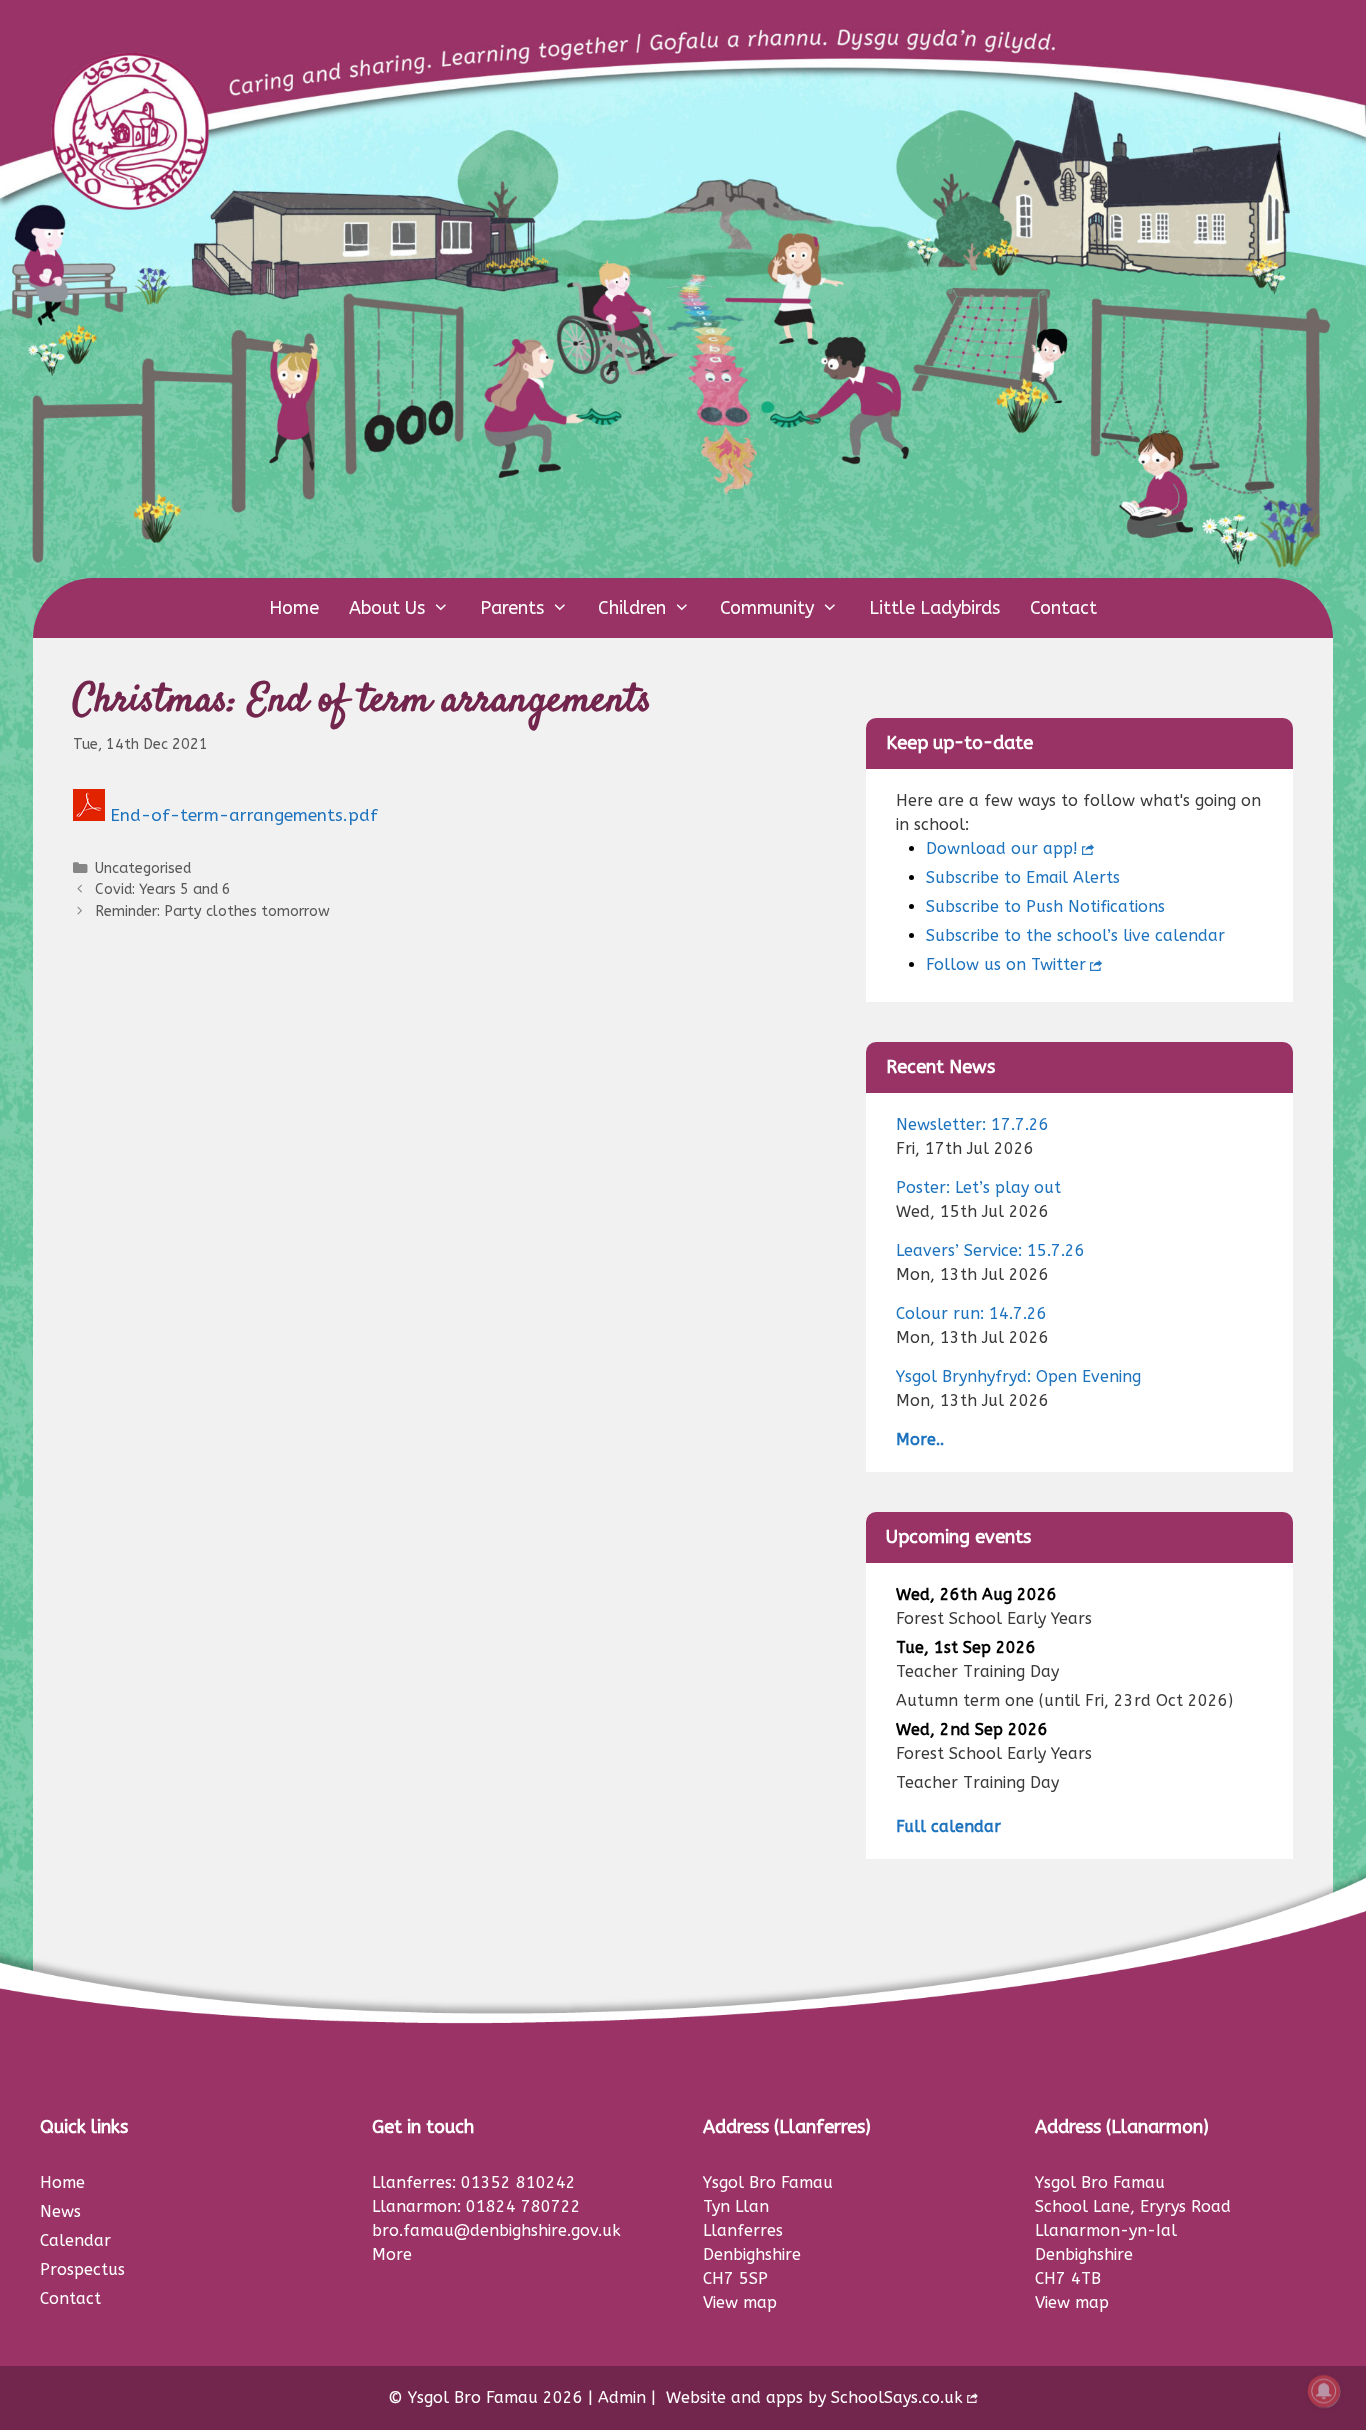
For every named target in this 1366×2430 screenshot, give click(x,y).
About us (387, 608)
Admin (622, 2397)
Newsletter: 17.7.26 (972, 1124)
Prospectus (82, 2269)
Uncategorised (143, 868)
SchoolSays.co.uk (897, 2397)
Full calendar (948, 1826)
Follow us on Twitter (1006, 964)
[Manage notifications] (1324, 2391)
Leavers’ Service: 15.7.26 (990, 1250)
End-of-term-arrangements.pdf (244, 815)
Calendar (75, 2240)
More (392, 2254)
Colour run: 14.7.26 (971, 1313)
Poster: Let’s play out (978, 1187)
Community (767, 608)
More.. (920, 1439)
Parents (512, 608)
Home (294, 608)
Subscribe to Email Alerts (1023, 877)
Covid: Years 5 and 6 (163, 889)
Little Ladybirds (934, 608)
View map (740, 2302)
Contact (1063, 608)
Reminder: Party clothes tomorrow (212, 911)
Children (632, 608)
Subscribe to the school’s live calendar (1075, 935)
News (60, 2211)
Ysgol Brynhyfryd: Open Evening (1018, 1376)
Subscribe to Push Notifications (1045, 906)
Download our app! (1002, 848)
